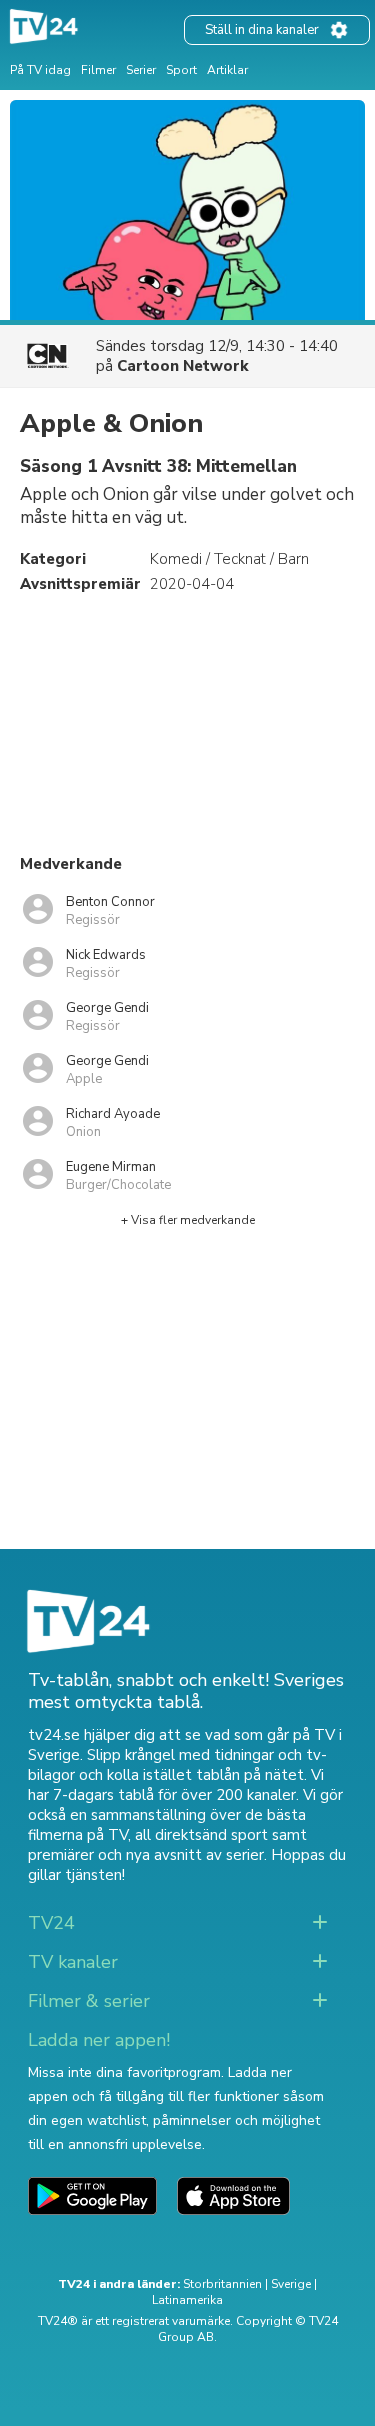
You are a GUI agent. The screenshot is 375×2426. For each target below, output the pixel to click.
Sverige (291, 2284)
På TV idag (40, 70)
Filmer (98, 70)
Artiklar (227, 70)
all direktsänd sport (201, 1835)
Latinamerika (187, 2300)
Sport (181, 70)
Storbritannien (222, 2284)
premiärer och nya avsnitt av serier (146, 1855)
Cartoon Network (183, 366)
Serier (141, 70)
